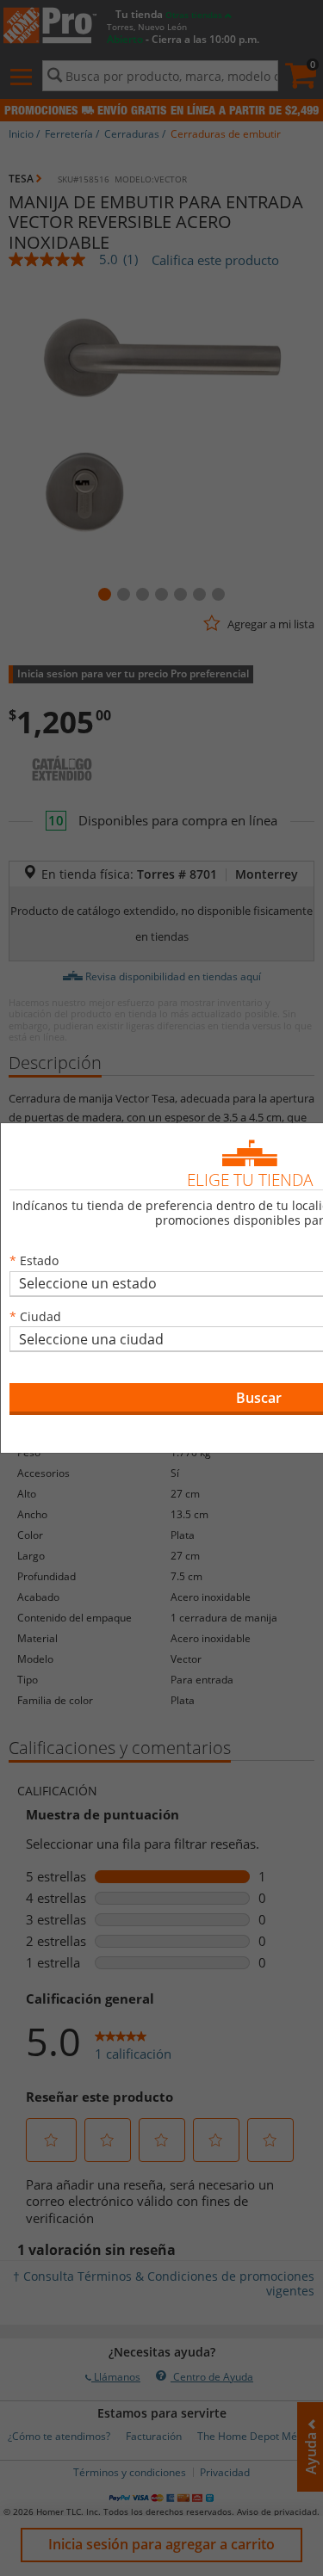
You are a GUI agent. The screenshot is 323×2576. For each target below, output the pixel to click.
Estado (39, 1260)
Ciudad (40, 1316)
